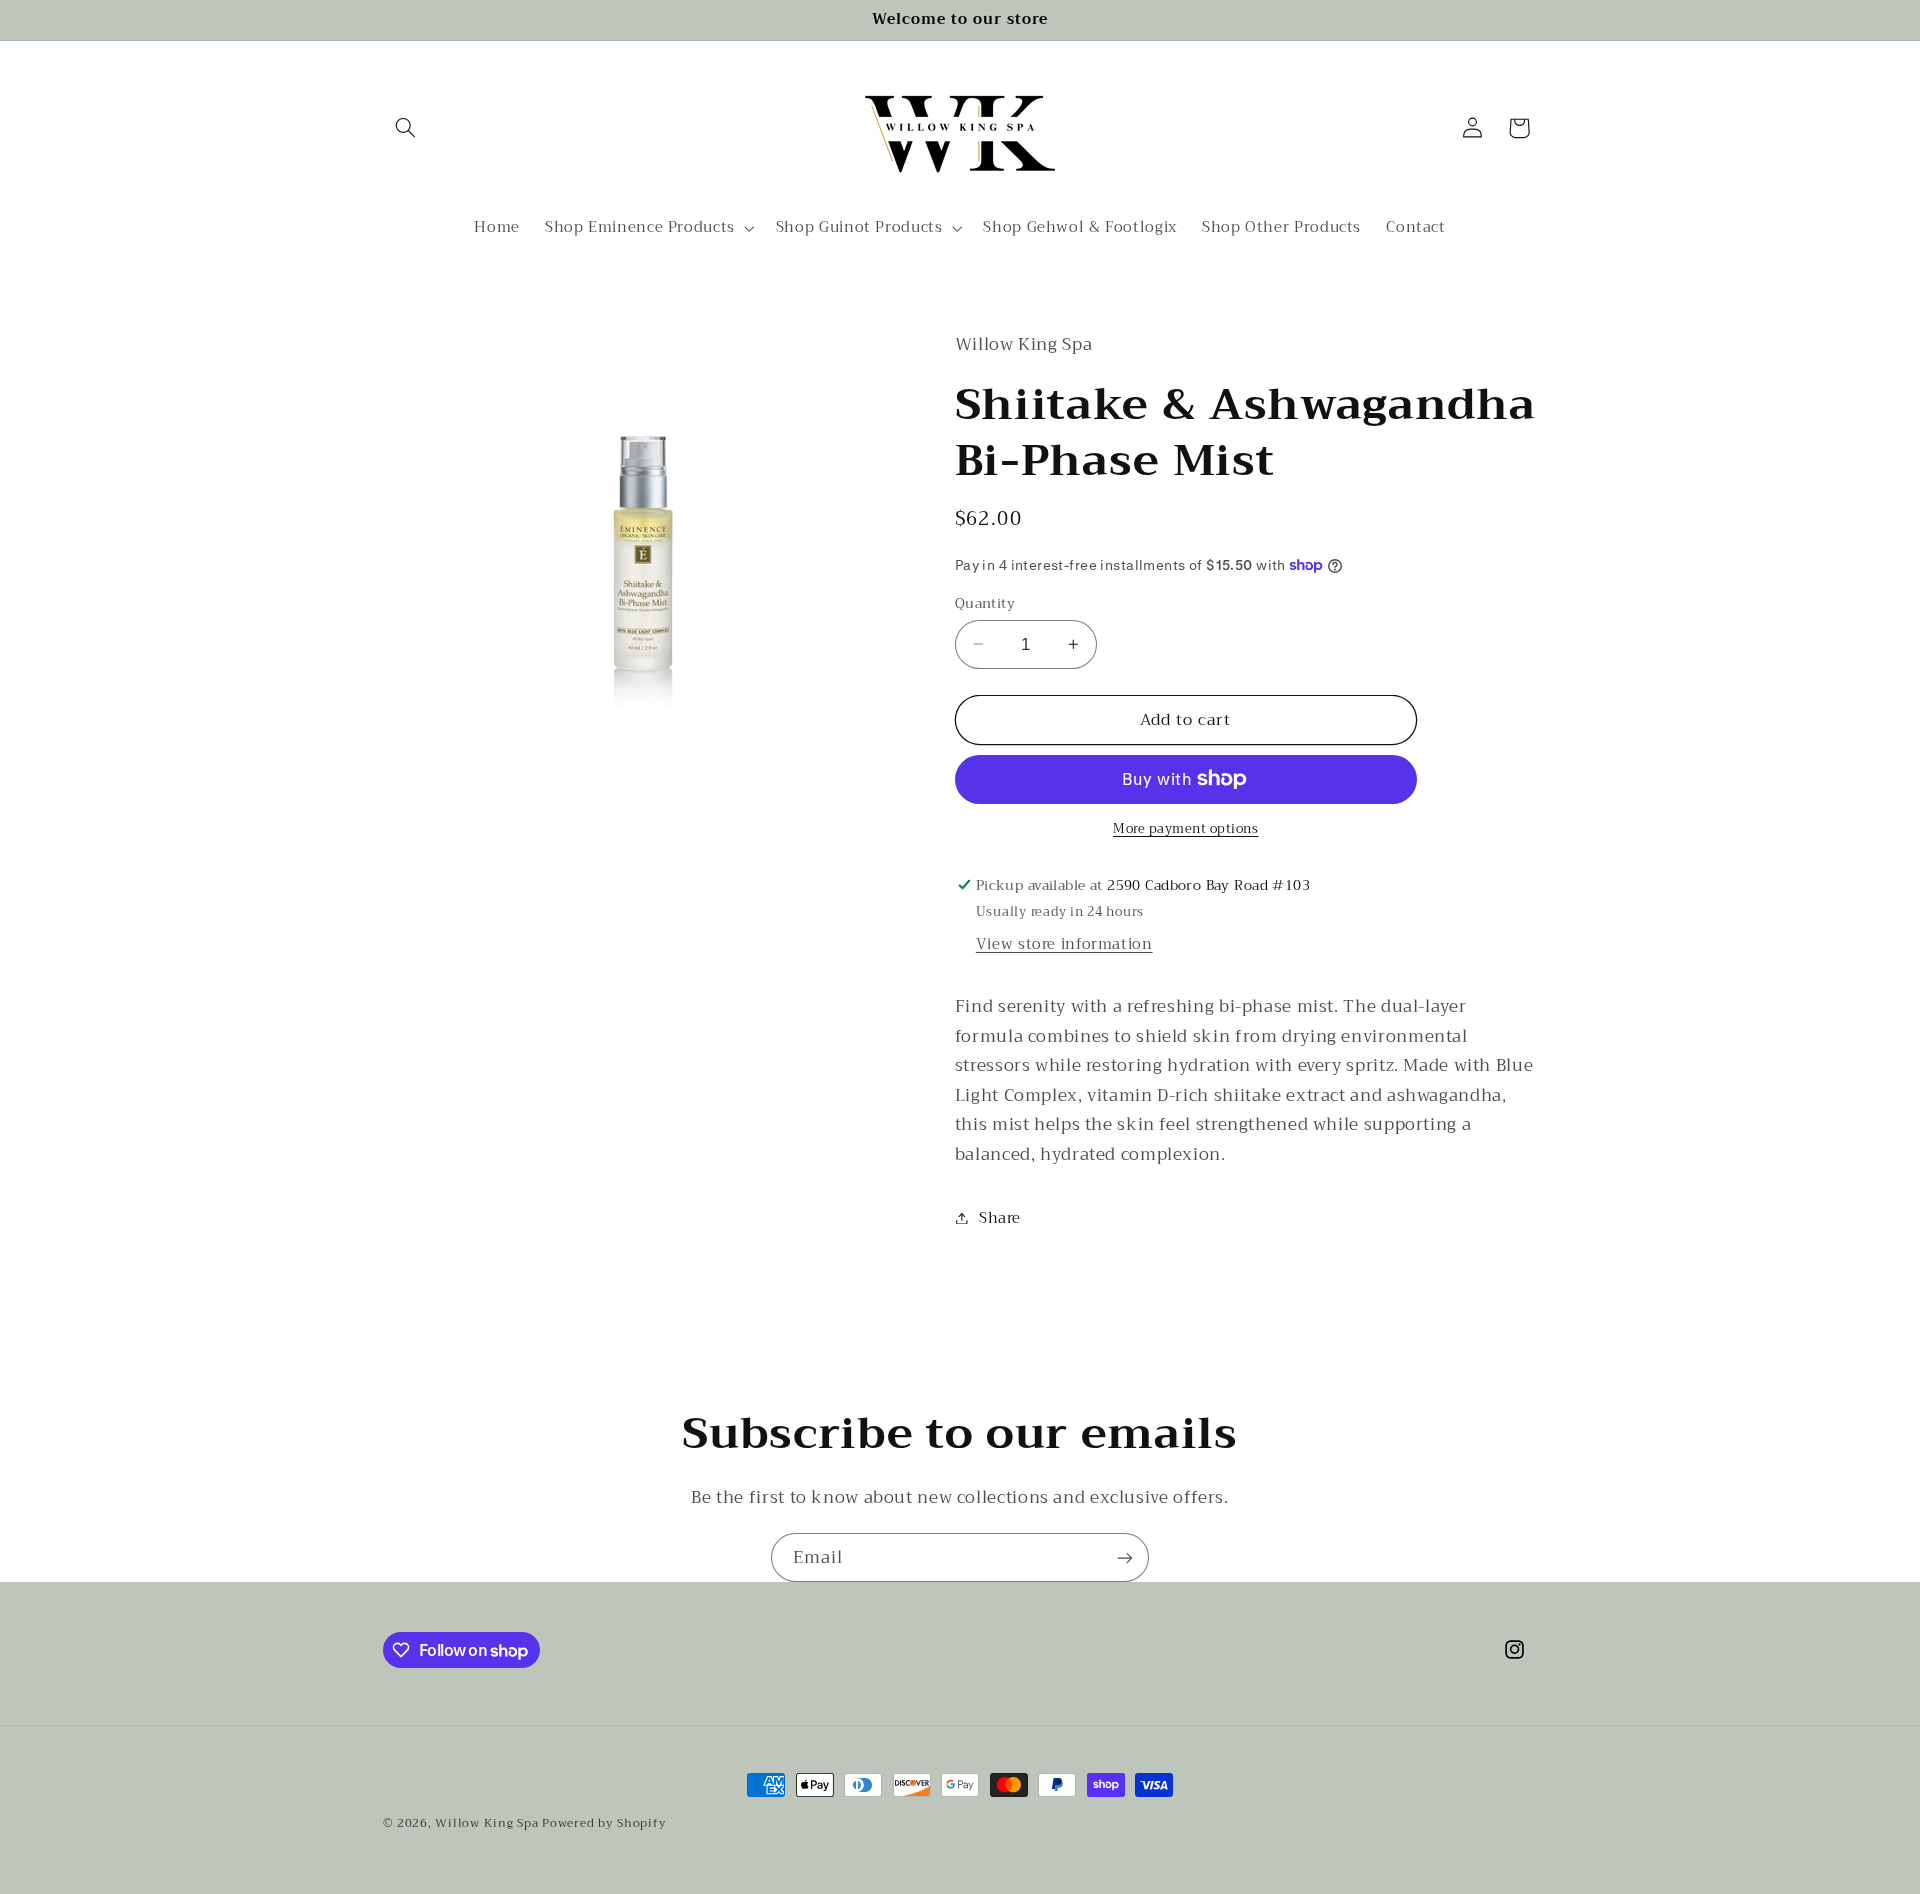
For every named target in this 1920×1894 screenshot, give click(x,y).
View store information (1064, 944)
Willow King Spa (486, 1823)
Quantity (985, 603)
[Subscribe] (1125, 1557)
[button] (406, 128)
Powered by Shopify (604, 1823)
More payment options (1186, 829)
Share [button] (1000, 1217)
